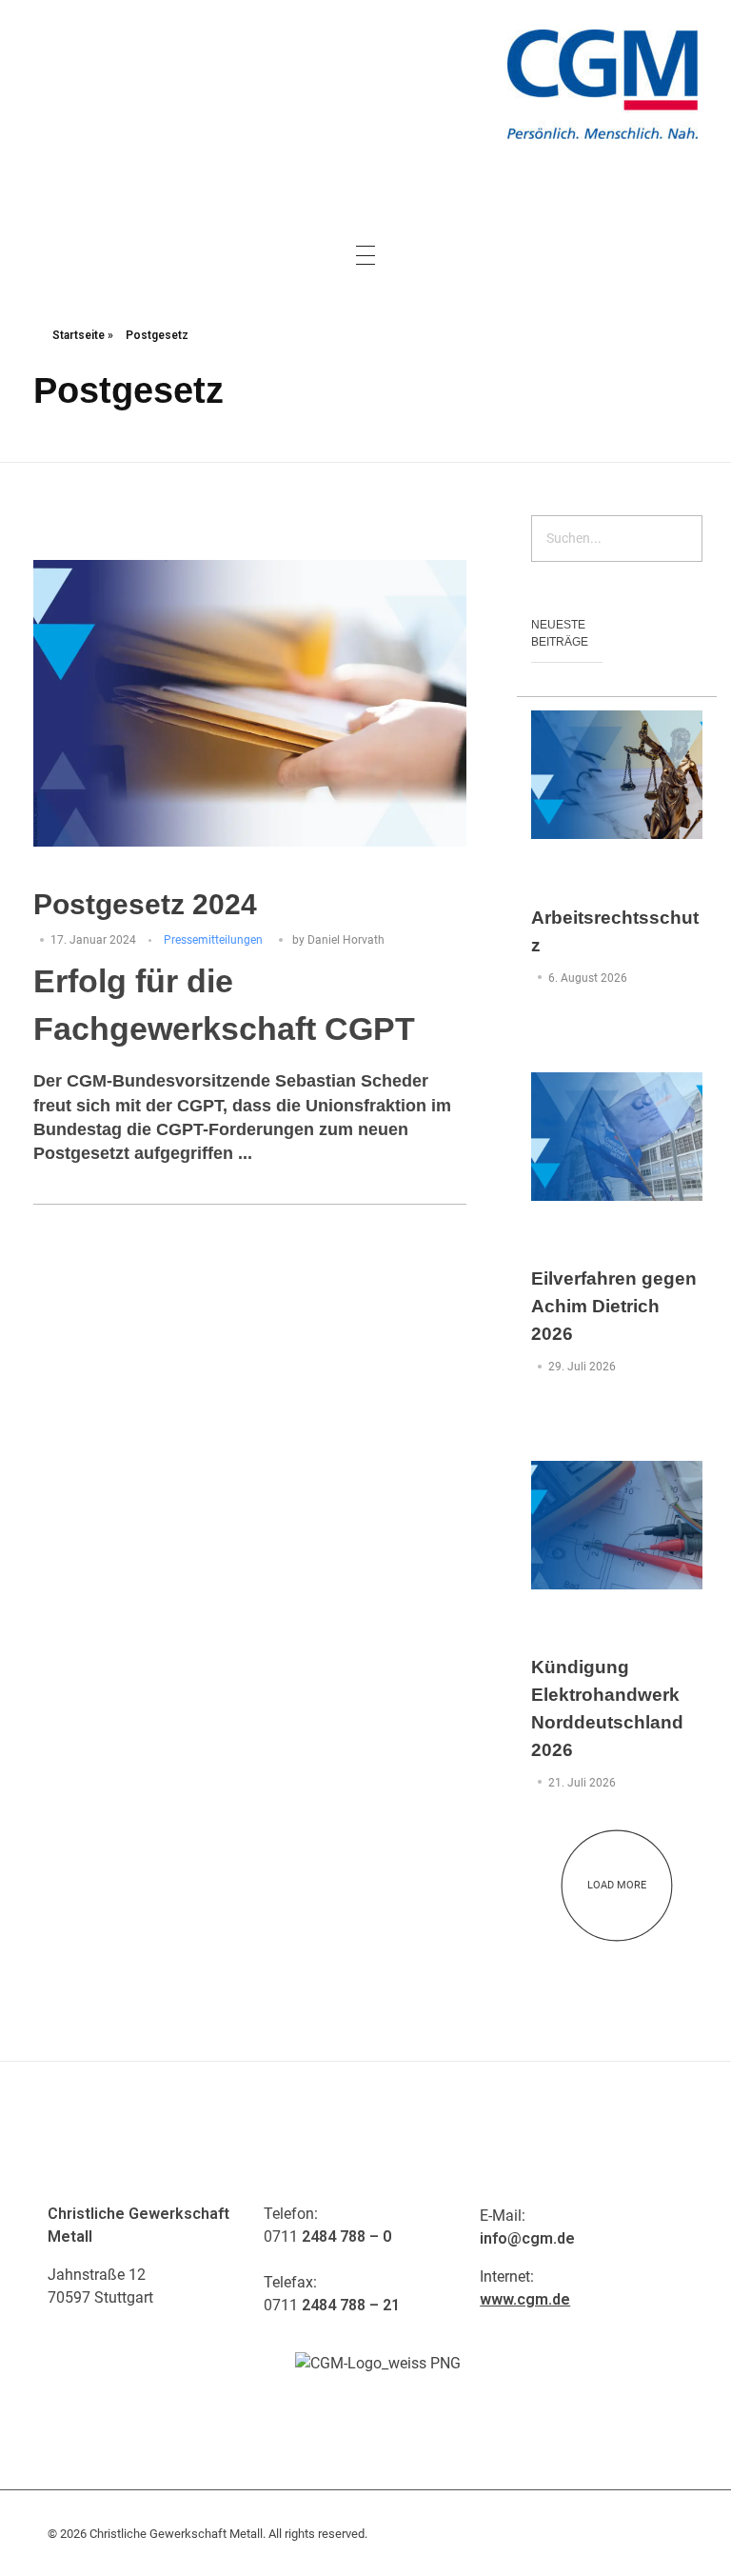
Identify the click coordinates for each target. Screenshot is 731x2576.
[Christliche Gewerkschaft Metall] (603, 84)
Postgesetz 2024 (145, 904)
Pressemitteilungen (213, 940)
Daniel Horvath (346, 940)
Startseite (79, 335)
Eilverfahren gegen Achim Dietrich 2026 (614, 1306)
